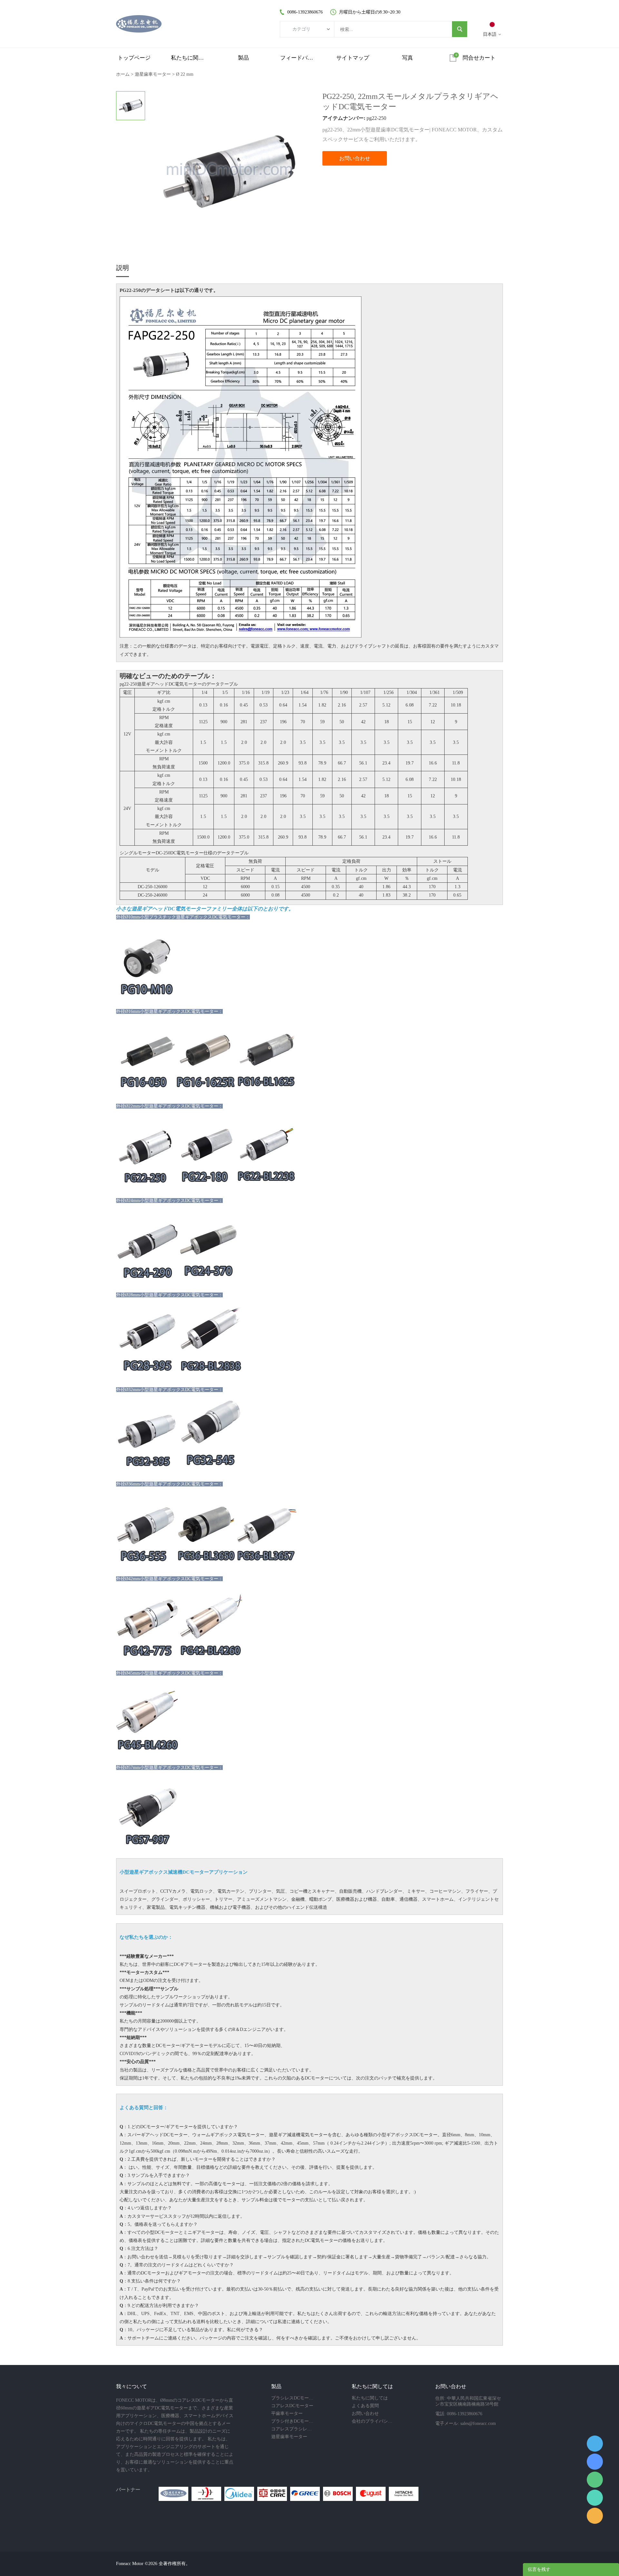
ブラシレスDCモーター (293, 2398)
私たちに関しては (189, 58)
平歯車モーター (287, 2413)
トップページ (134, 58)
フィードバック (298, 58)
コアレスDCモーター (292, 2406)
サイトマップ (353, 58)
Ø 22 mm (185, 74)
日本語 (490, 34)
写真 (408, 58)
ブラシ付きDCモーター (293, 2421)
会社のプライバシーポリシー (373, 2421)
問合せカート (479, 58)
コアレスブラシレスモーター (293, 2429)
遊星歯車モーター (153, 74)
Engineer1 (595, 2444)
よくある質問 (365, 2406)
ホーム (123, 74)
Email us (595, 2516)
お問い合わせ (355, 158)
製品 (243, 58)
